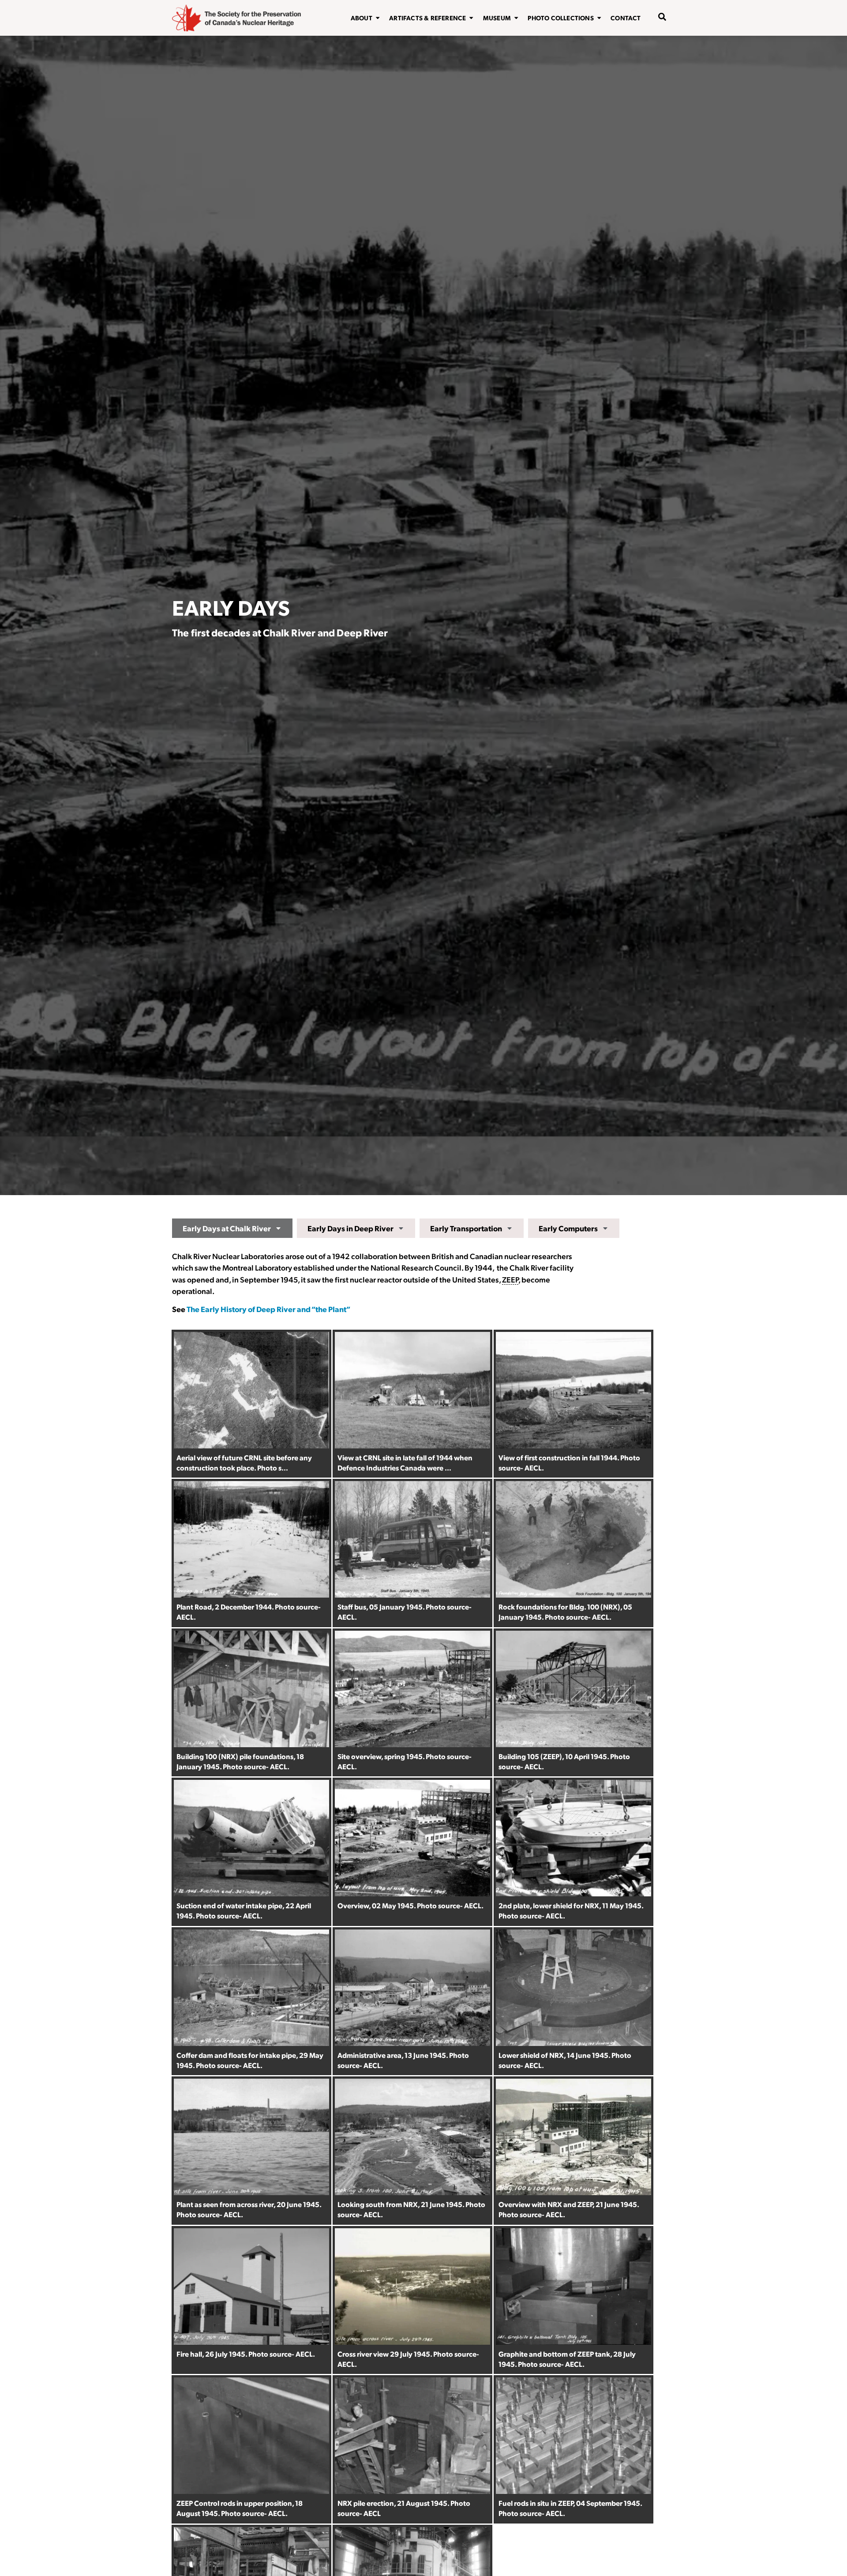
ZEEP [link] (510, 1279)
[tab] (232, 1228)
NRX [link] (610, 1607)
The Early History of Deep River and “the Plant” (268, 1309)
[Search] (656, 45)
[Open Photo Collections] (599, 18)
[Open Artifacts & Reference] (471, 18)
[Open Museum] (516, 18)
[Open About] (378, 18)
